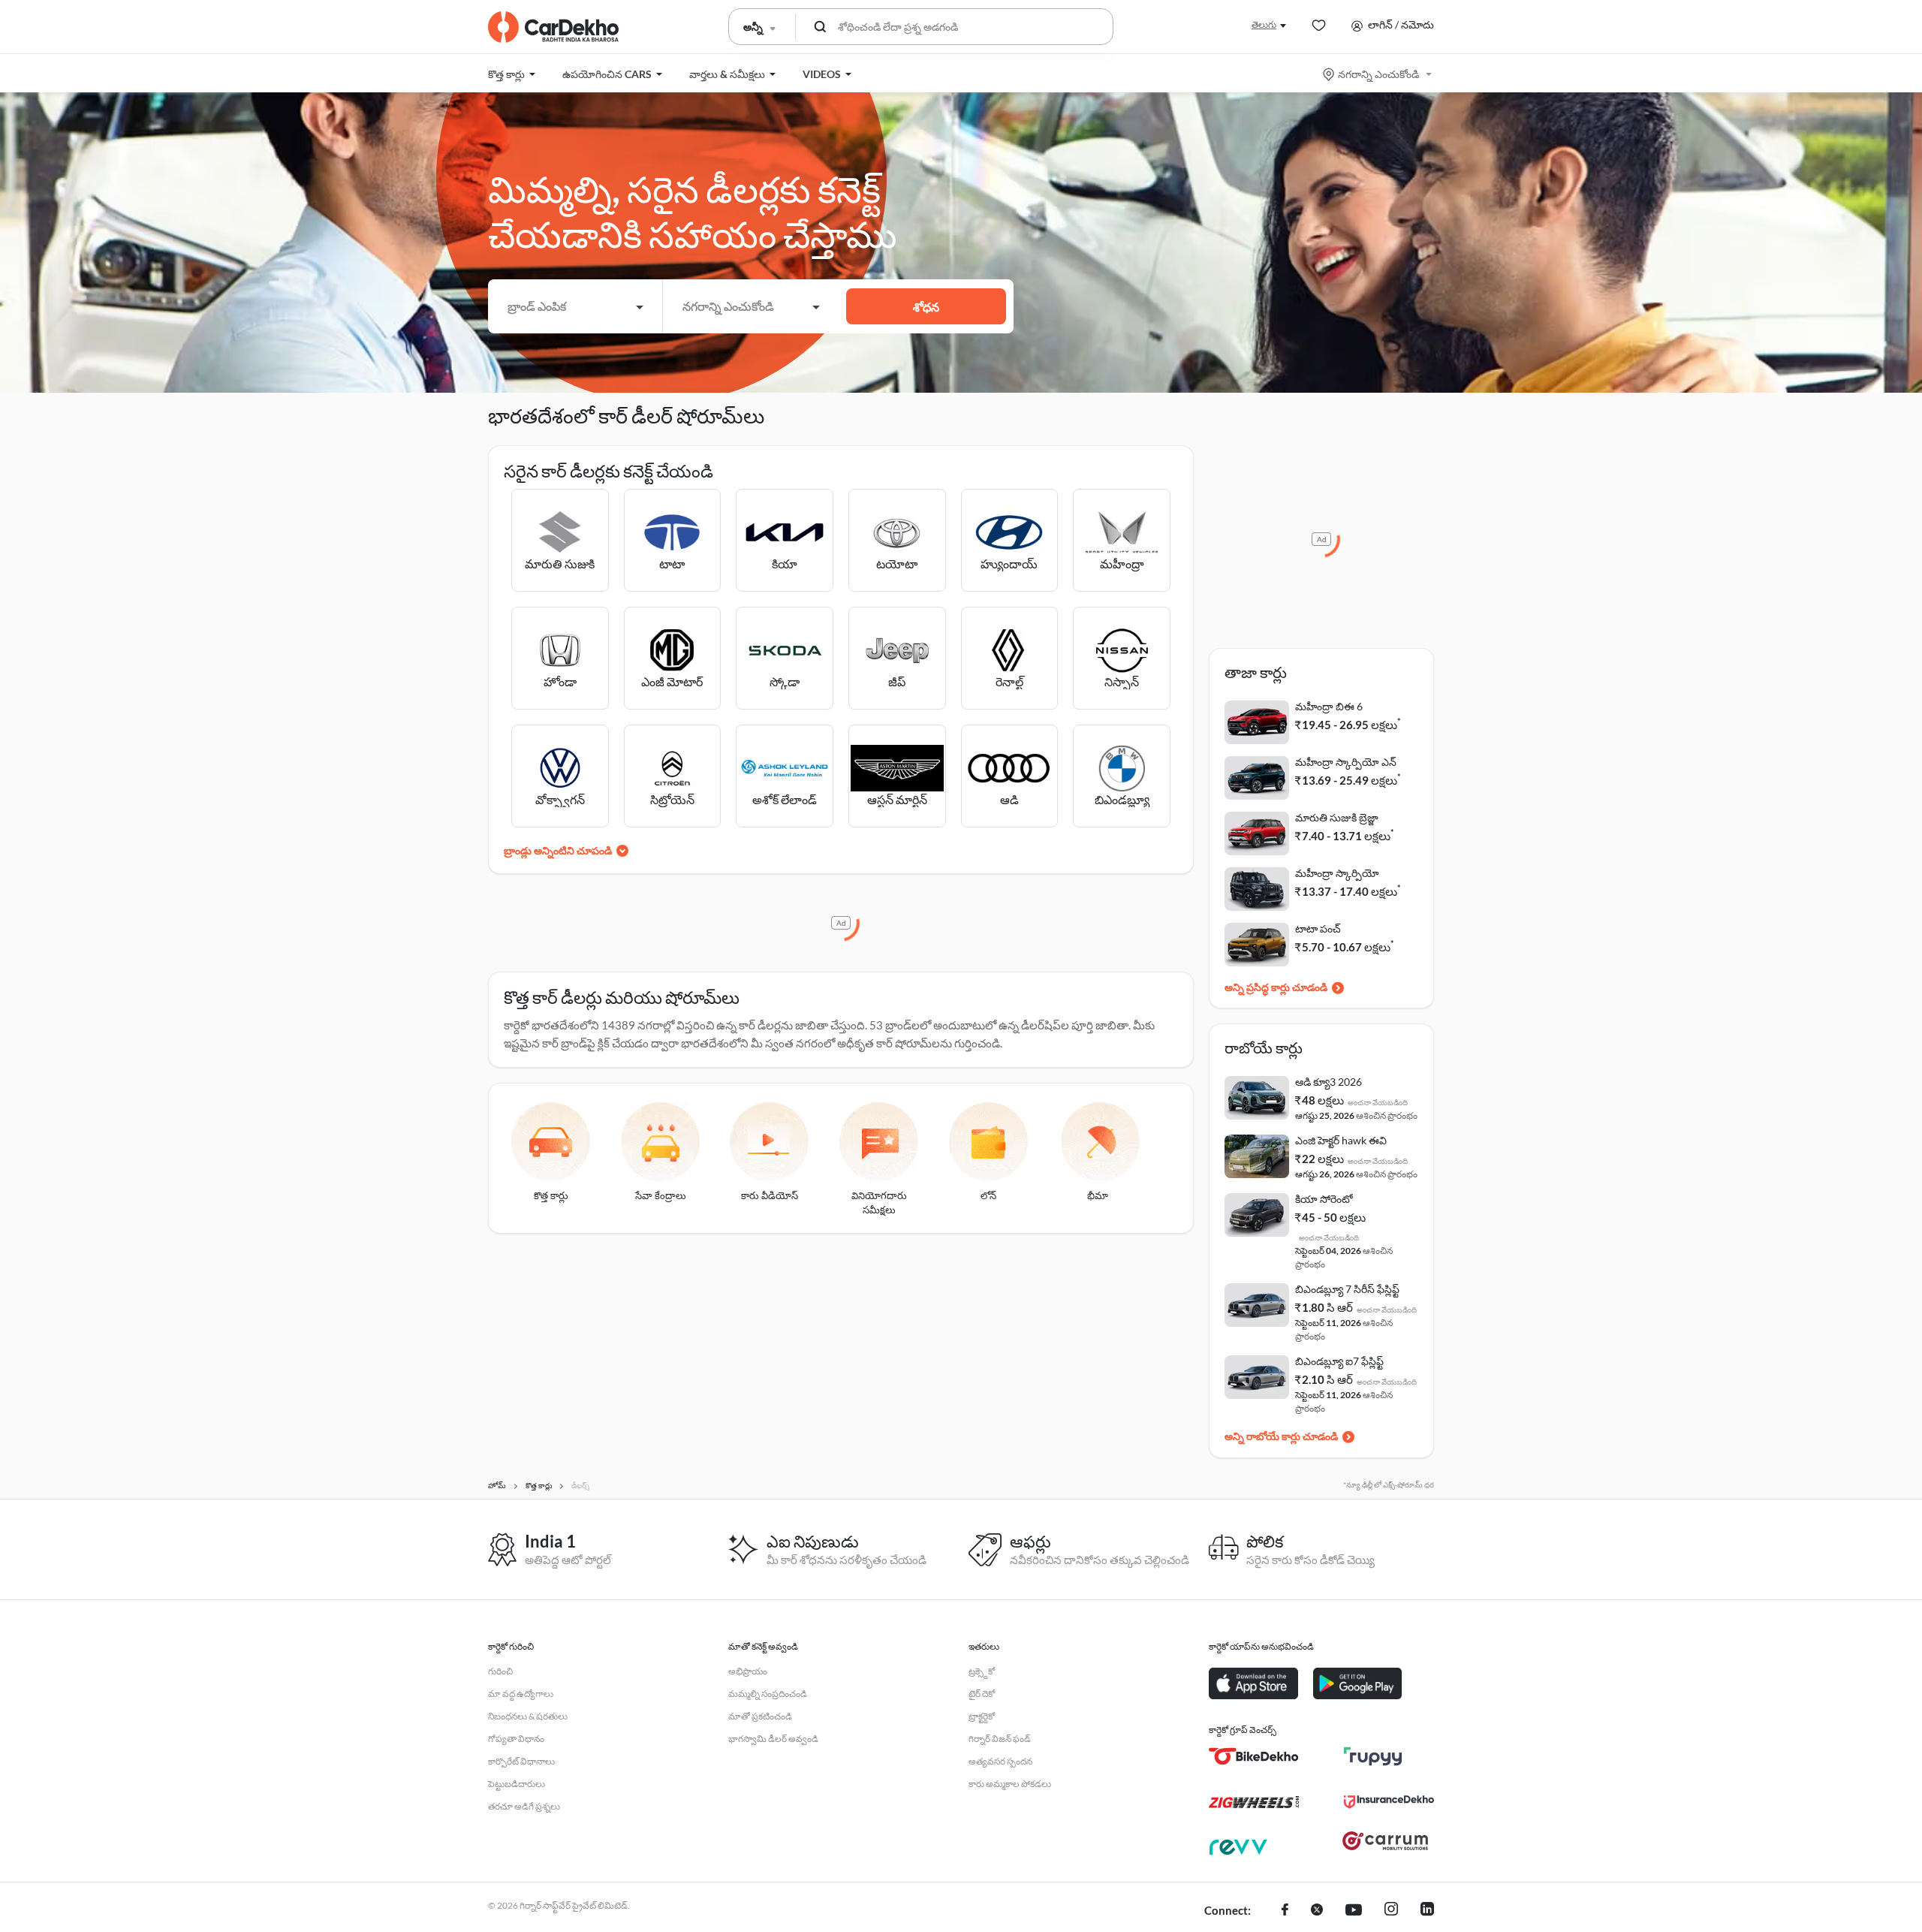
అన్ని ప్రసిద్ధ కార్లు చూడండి (1276, 987)
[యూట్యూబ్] (1354, 1911)
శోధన (926, 307)
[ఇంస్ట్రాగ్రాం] (1391, 1911)
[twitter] (1317, 1911)
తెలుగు (1264, 24)
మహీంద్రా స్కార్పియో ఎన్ (1346, 762)
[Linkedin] (1427, 1911)
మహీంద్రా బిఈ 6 (1329, 706)
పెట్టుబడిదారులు (517, 1784)
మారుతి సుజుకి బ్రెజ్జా (1337, 817)
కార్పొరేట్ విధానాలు (521, 1761)
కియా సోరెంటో (1324, 1199)
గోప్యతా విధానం (516, 1739)
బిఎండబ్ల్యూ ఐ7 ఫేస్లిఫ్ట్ (1339, 1361)
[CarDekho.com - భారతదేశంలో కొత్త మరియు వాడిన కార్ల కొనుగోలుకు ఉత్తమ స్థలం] (553, 27)
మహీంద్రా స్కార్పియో (1337, 873)
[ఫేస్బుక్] (1285, 1911)
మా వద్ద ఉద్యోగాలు (521, 1694)
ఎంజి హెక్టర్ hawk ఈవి (1341, 1140)
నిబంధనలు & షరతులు (528, 1716)
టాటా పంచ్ (1318, 928)
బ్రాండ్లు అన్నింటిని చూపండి (558, 850)
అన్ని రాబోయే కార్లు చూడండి (1281, 1436)
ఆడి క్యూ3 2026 (1329, 1082)
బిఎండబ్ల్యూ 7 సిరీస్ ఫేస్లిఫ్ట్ (1347, 1289)
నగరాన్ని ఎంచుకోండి (1378, 74)
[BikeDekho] (1254, 1756)
